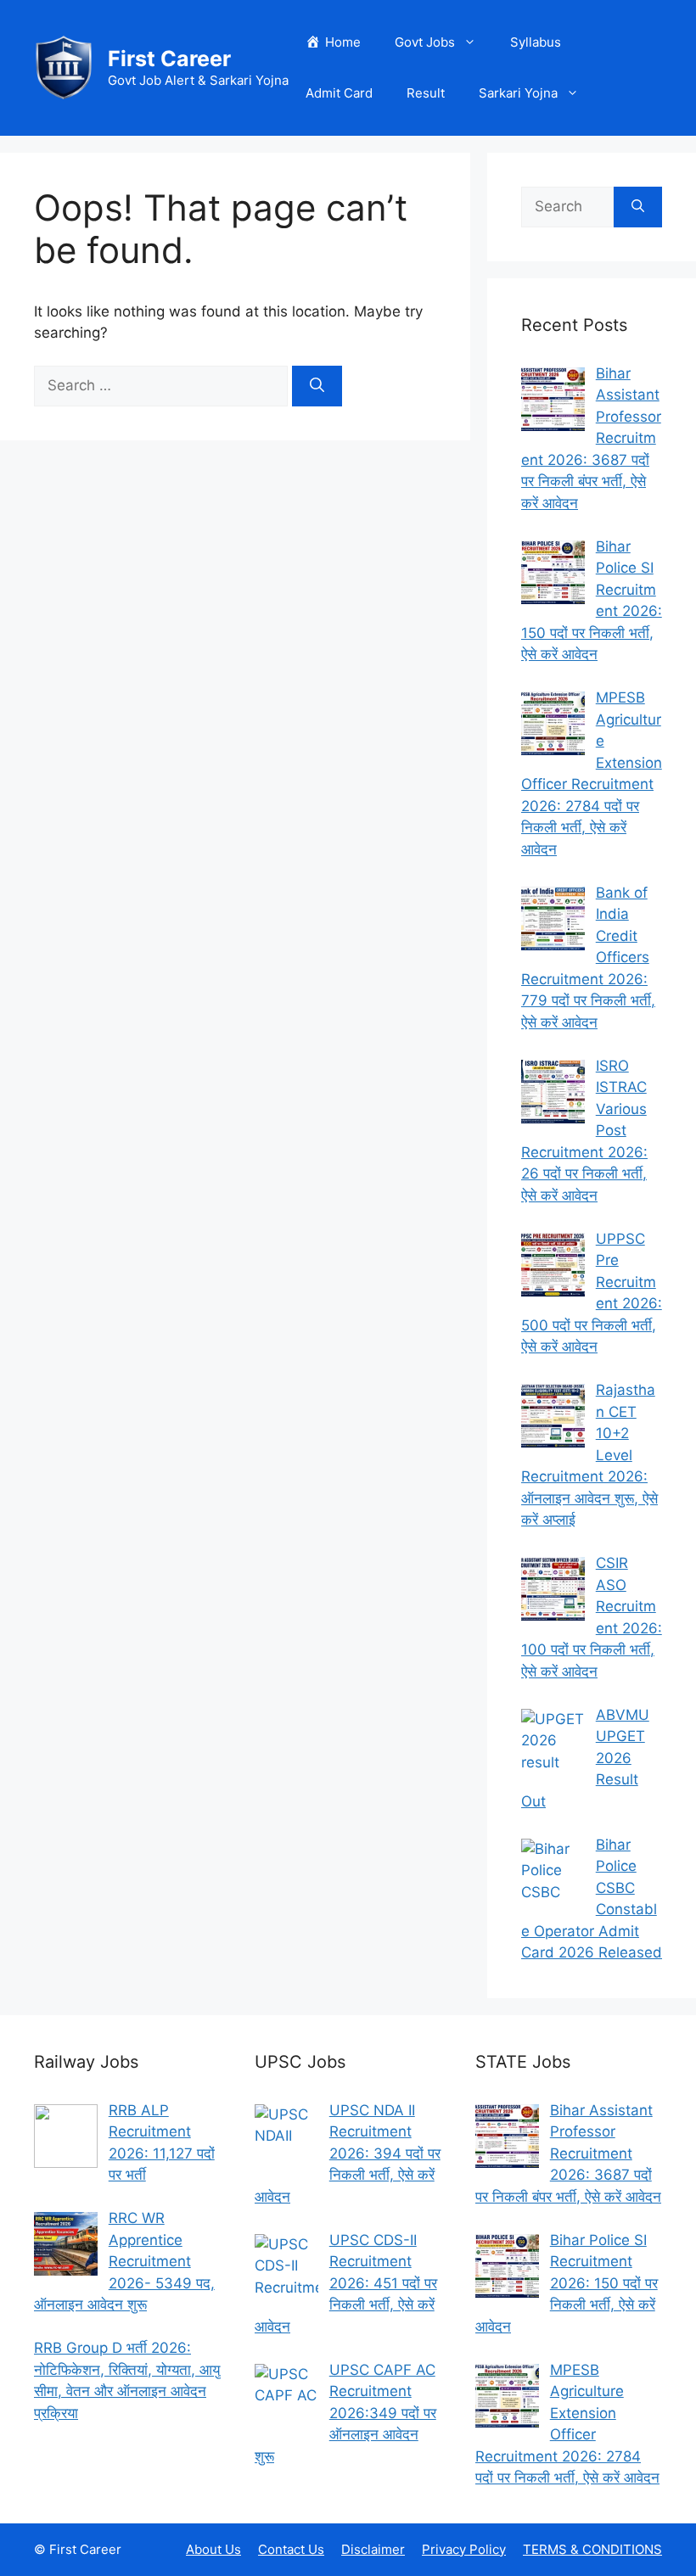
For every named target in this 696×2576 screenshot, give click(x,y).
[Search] (317, 386)
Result (426, 93)
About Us (213, 2549)
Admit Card (339, 93)
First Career (169, 59)
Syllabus (536, 42)
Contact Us (291, 2549)
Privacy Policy (464, 2549)
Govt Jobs (425, 42)
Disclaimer (373, 2549)
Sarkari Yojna (518, 93)
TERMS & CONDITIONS (592, 2549)
